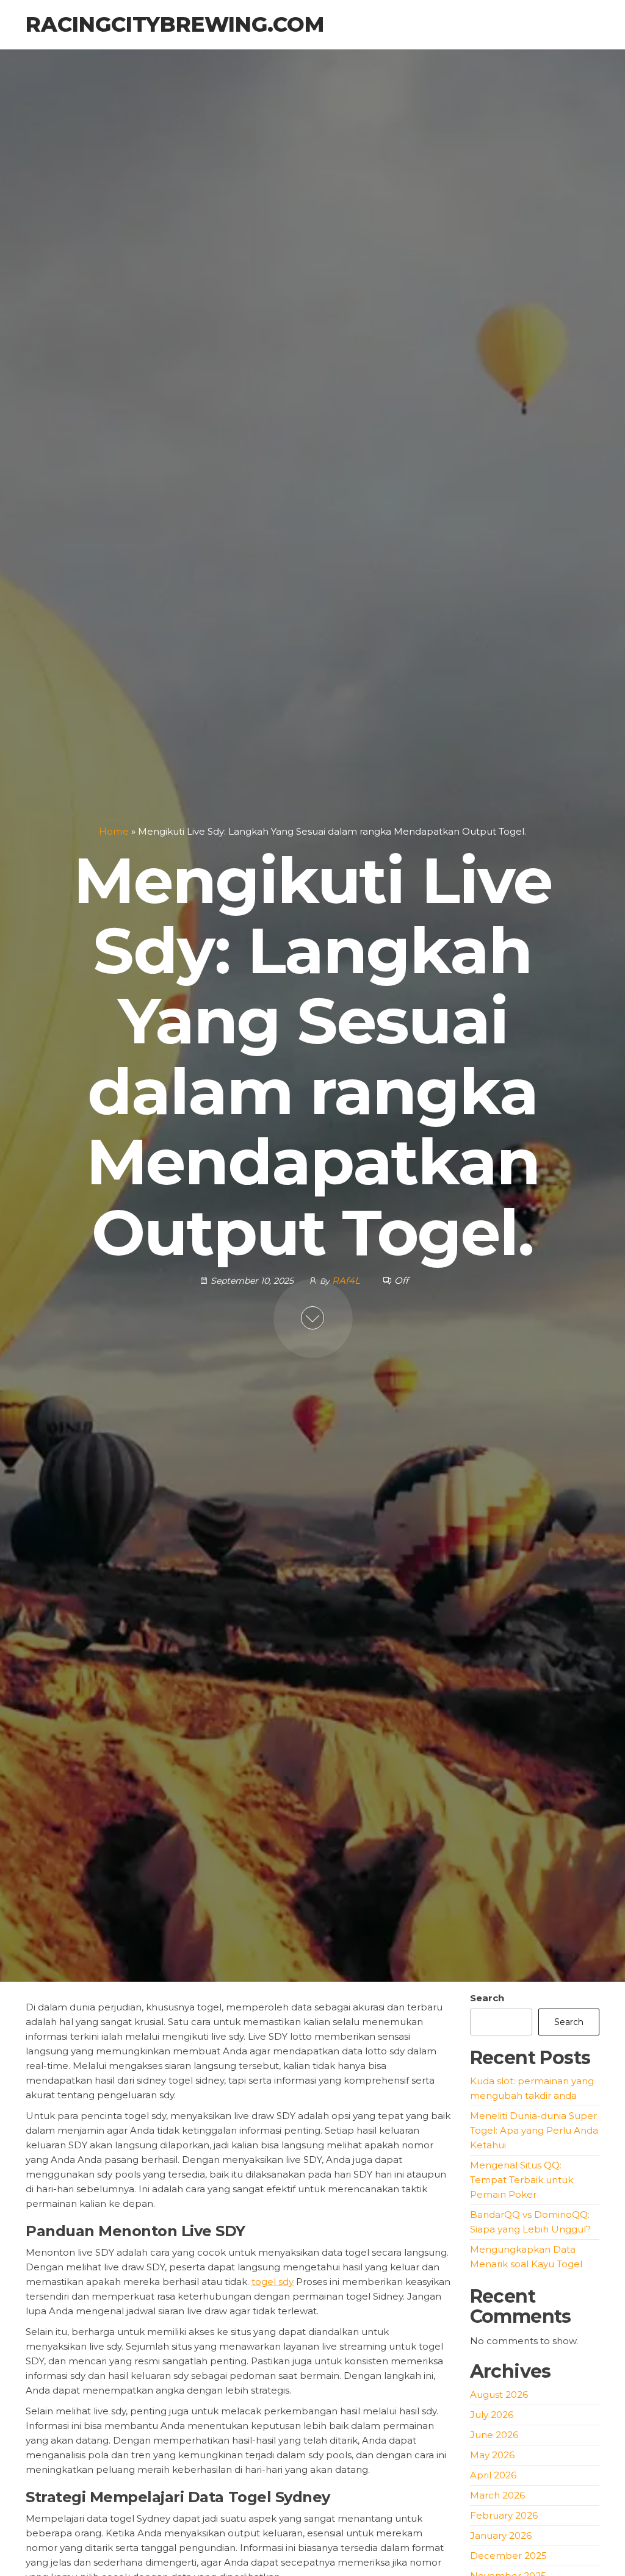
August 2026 (499, 2394)
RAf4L (347, 1280)
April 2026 (493, 2475)
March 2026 (497, 2495)
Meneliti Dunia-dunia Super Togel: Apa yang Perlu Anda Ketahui (534, 2130)
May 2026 (492, 2455)
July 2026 (492, 2415)
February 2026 (504, 2515)
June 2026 (494, 2435)
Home (114, 831)
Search (487, 1998)
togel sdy (273, 2282)
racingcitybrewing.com (175, 24)
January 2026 (501, 2535)
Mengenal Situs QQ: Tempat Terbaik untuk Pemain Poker (522, 2180)
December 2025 (508, 2556)
